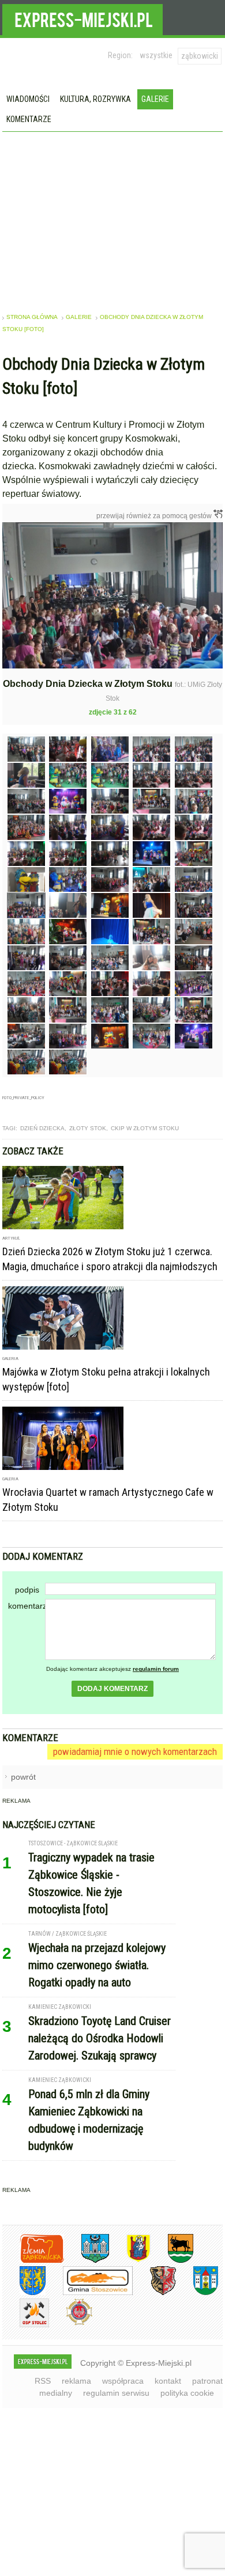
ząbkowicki (200, 56)
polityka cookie (187, 2393)
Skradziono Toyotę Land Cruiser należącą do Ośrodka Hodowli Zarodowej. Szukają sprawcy (100, 2038)
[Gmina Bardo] (130, 2261)
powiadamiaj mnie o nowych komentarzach (135, 1751)
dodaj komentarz (112, 1689)
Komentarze (29, 119)
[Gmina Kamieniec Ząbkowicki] (24, 2293)
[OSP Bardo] (71, 2324)
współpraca (123, 2381)
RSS (43, 2381)
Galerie (155, 99)
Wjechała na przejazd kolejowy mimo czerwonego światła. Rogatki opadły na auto (97, 1965)
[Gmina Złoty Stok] (154, 2293)
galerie (79, 317)
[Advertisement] (112, 218)
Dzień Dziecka (42, 1128)
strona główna (32, 317)
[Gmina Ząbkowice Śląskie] (87, 2261)
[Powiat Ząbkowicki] (33, 2261)
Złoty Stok (88, 1128)
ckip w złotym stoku (145, 1128)
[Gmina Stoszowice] (89, 2293)
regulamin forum (156, 1669)
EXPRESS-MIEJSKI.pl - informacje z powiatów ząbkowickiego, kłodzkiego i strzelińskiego (82, 18)
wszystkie (156, 55)
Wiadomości (28, 99)
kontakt (168, 2381)
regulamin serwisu (116, 2393)
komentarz (27, 1606)
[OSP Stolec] (26, 2325)
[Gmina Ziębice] (197, 2293)
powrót (23, 1777)
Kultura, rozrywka (95, 99)
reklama (76, 2381)
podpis (27, 1590)
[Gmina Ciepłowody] (172, 2261)
